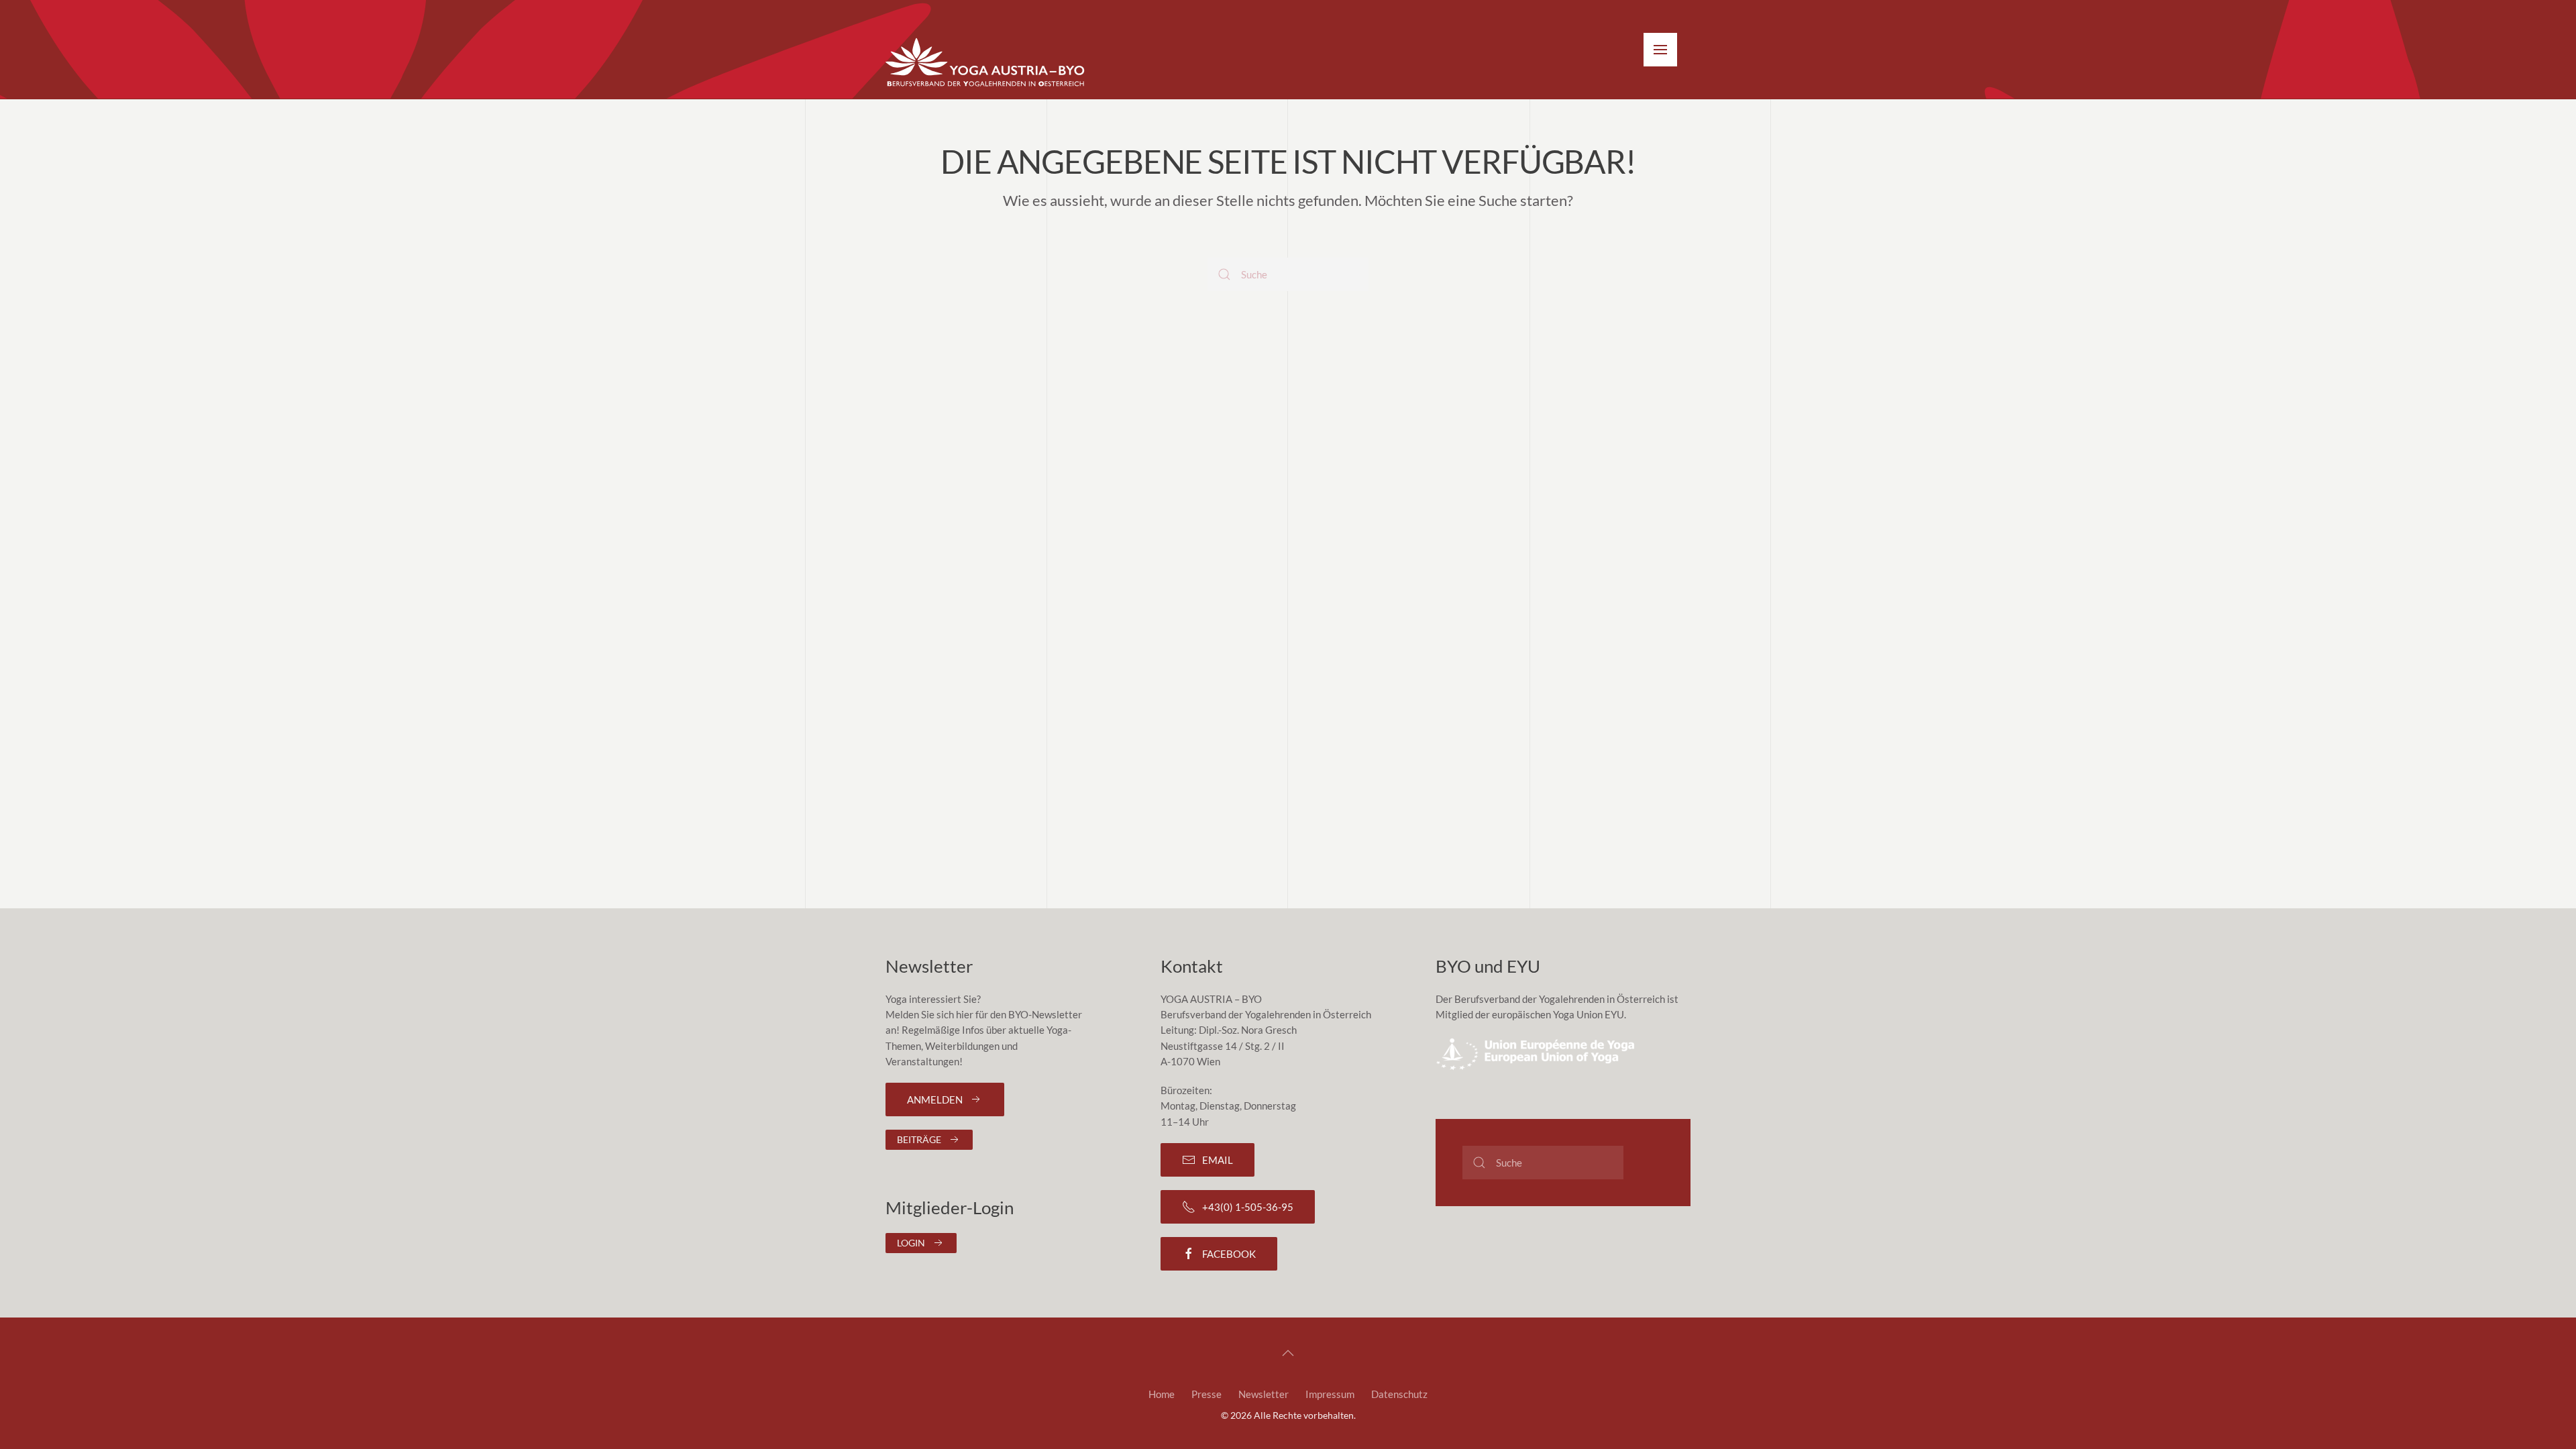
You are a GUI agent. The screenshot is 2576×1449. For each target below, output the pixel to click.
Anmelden (935, 1099)
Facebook (1229, 1254)
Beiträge (919, 1139)
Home (1162, 1394)
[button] (1660, 50)
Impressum (1330, 1394)
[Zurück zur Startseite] (986, 63)
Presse (1206, 1394)
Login (911, 1243)
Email (1218, 1160)
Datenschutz (1399, 1394)
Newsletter (1264, 1394)
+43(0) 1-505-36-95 (1248, 1207)
